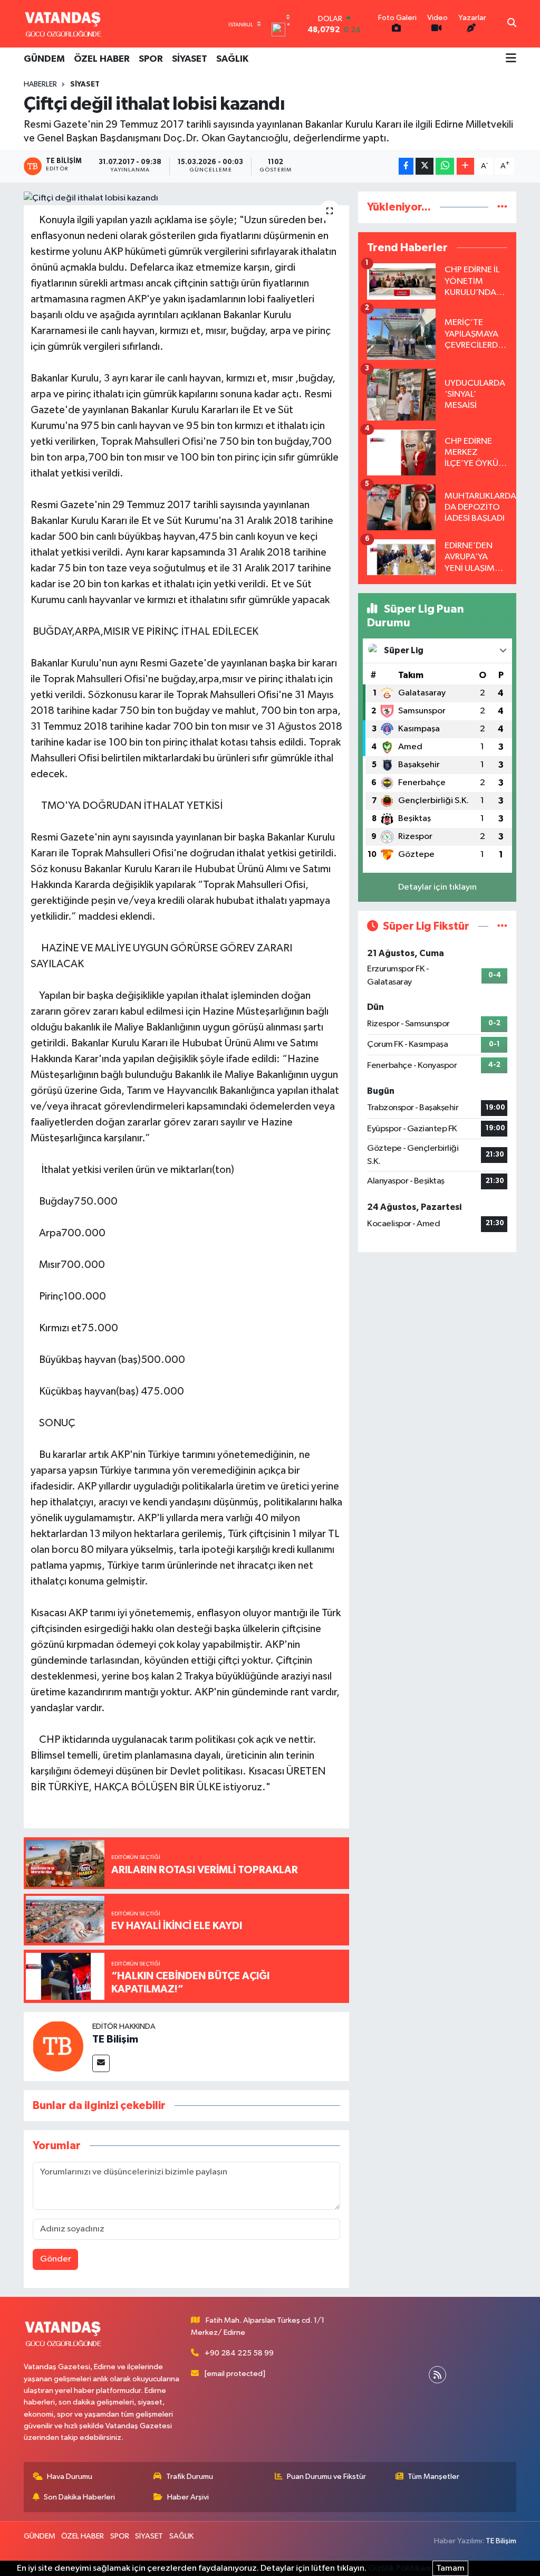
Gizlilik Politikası (399, 2568)
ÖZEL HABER (102, 59)
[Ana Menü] (511, 59)
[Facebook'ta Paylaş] (406, 166)
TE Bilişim (115, 2039)
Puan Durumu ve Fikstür (326, 2477)
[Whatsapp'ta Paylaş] (445, 166)
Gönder (56, 2259)
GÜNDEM (44, 59)
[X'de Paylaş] (425, 166)
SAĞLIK (232, 59)
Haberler (40, 84)
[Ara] (512, 24)
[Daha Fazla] (465, 166)
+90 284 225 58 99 (239, 2353)
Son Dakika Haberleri (79, 2497)
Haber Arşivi (188, 2497)
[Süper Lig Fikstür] (502, 926)
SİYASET (190, 59)
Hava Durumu (70, 2477)
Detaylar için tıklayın (437, 887)
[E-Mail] (101, 2063)
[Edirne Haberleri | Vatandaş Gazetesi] (63, 24)
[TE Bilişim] (58, 2046)
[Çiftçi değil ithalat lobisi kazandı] (186, 198)
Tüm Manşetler (433, 2477)
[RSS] (437, 2375)
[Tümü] (502, 207)
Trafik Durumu (190, 2477)
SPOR (151, 59)
